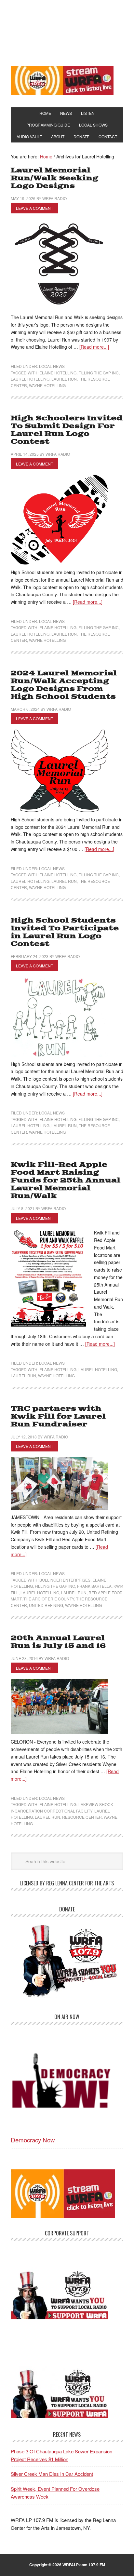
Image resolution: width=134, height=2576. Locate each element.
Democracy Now (33, 2140)
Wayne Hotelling (47, 385)
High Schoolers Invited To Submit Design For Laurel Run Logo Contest (67, 430)
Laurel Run (64, 379)
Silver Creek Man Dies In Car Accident (52, 2474)
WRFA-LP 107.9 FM (67, 32)
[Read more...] (94, 347)
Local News (52, 366)
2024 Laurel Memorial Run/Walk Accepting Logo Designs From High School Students (64, 685)
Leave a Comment (34, 208)
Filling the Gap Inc (99, 373)
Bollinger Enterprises (65, 1580)
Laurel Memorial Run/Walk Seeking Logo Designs (54, 178)
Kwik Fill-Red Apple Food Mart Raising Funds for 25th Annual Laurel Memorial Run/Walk (66, 1180)
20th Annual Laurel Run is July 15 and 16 (58, 1642)
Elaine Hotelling (58, 373)
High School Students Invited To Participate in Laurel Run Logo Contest (65, 932)
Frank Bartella (94, 1586)
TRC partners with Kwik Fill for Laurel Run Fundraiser (58, 1416)
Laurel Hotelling (30, 379)
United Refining (46, 1605)
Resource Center (82, 1817)
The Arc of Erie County (49, 1599)
